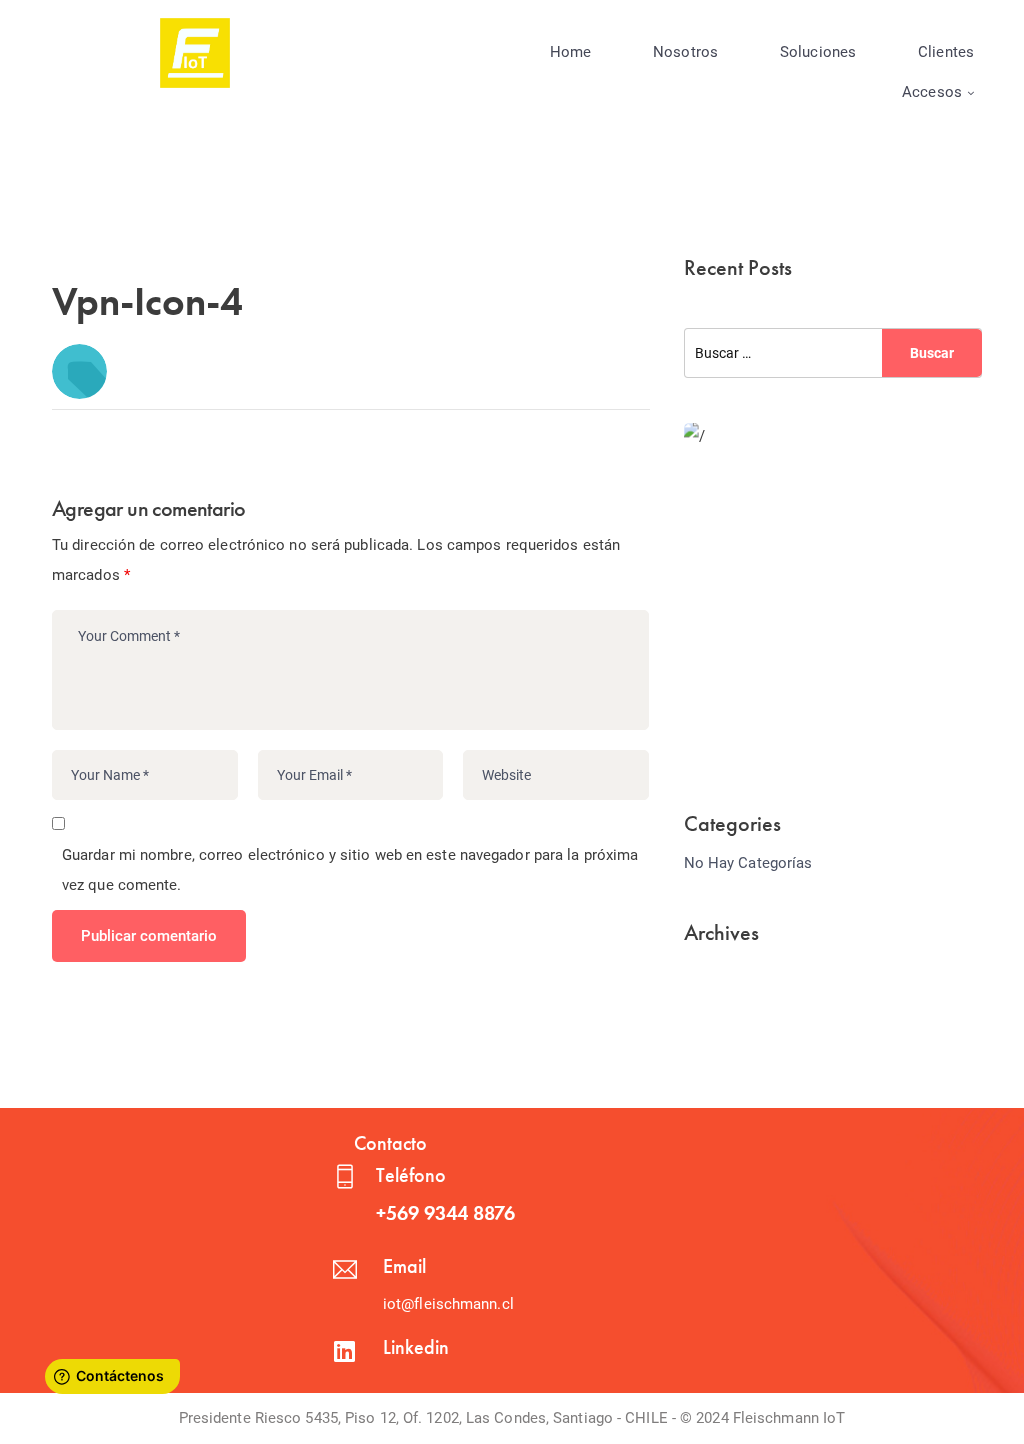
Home (570, 52)
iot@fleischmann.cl (448, 1304)
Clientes (946, 52)
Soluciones (818, 52)
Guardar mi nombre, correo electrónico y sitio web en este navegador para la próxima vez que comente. (350, 870)
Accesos (932, 92)
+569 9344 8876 (445, 1213)
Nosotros (685, 52)
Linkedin (416, 1347)
